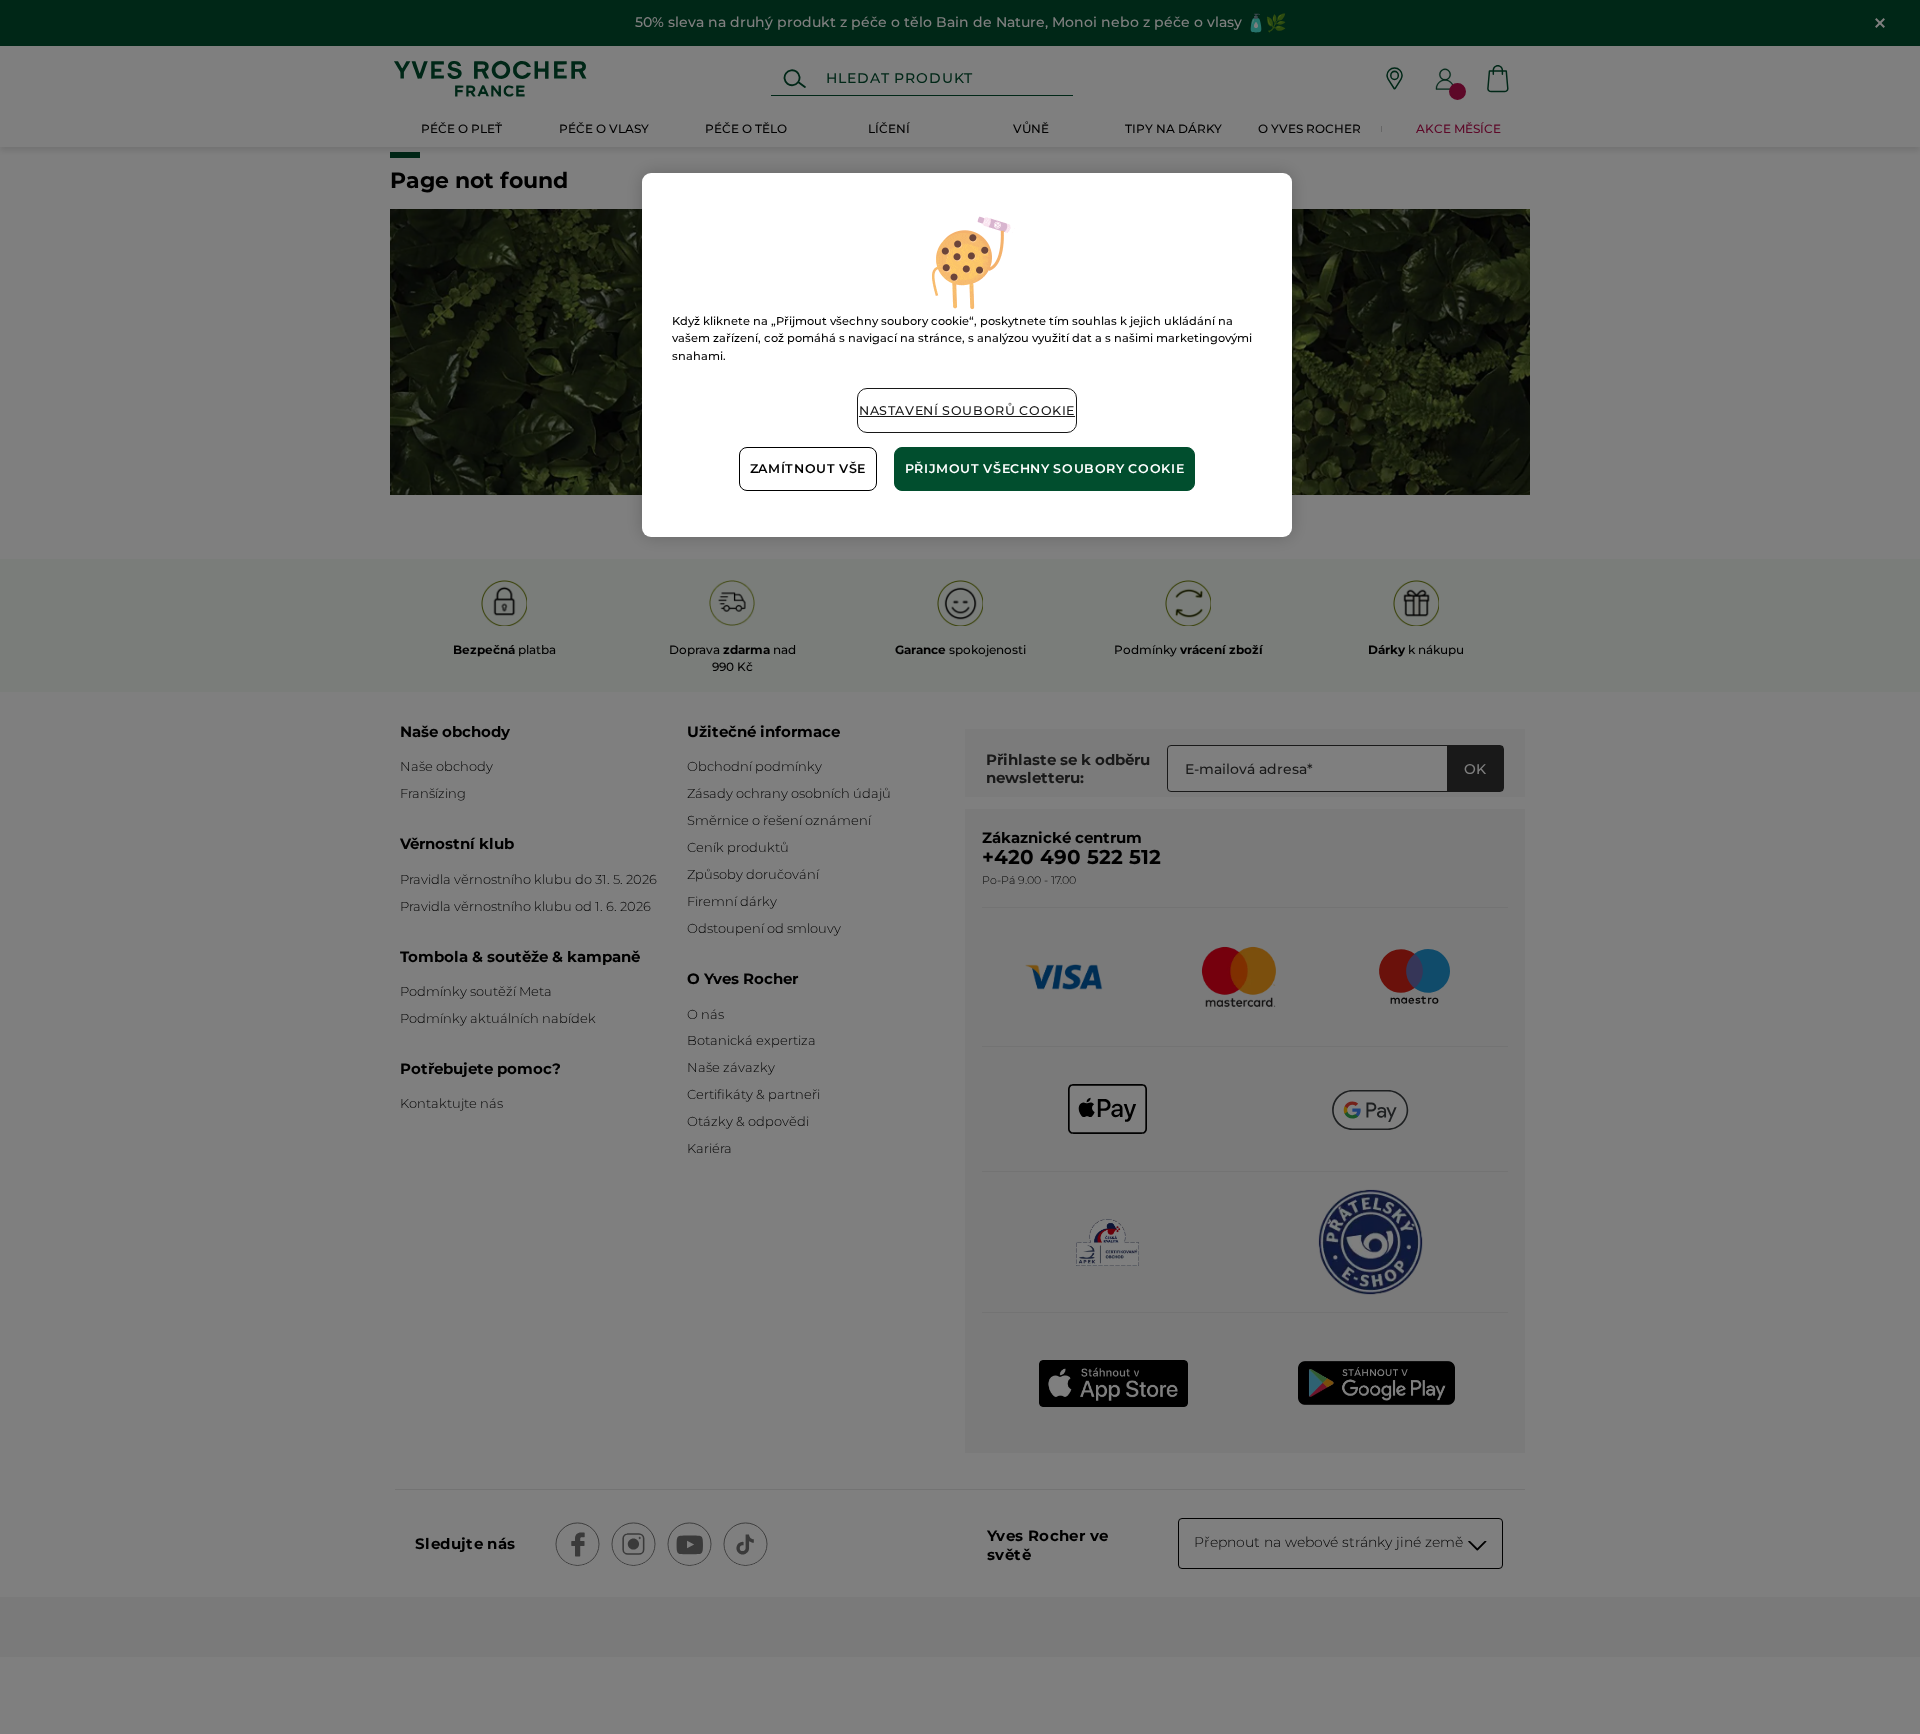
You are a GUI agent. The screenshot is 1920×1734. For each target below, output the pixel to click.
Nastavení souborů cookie (967, 410)
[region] (967, 354)
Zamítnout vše (808, 468)
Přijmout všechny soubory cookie (1045, 468)
